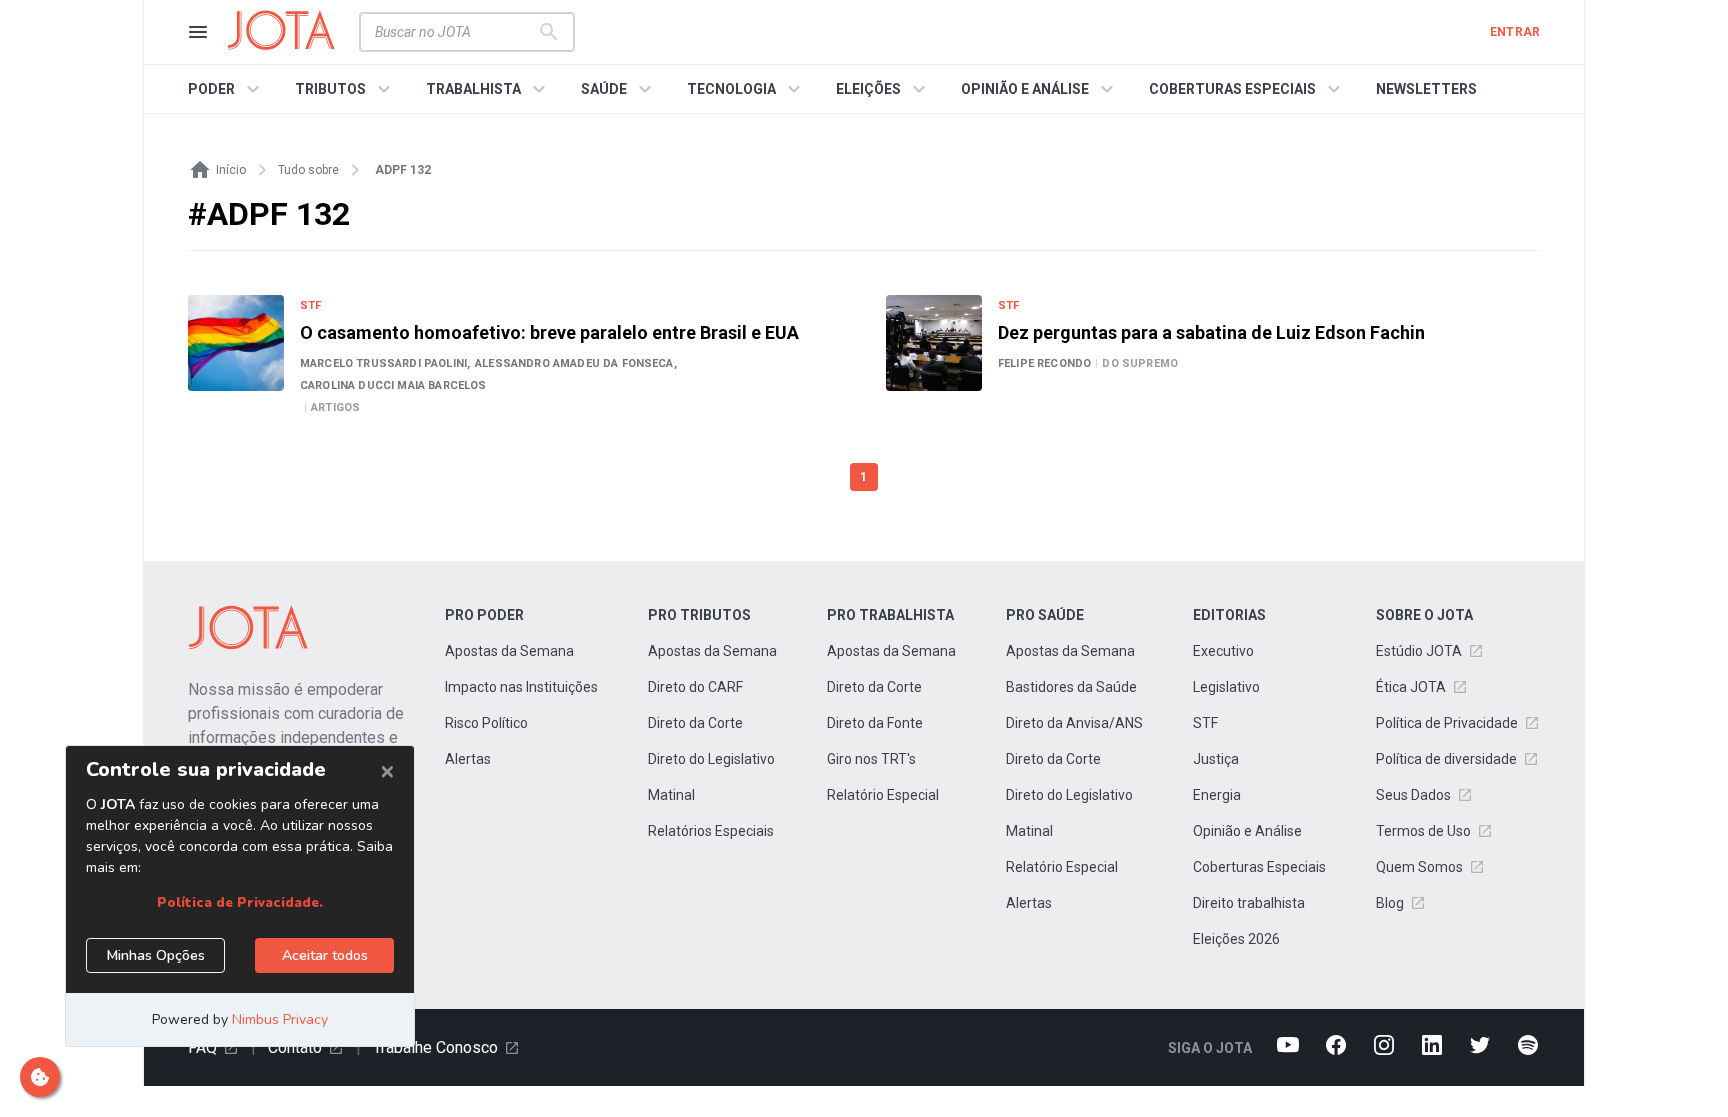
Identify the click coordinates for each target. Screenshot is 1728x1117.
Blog (1390, 903)
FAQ (202, 1047)
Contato (295, 1047)
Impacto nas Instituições (521, 687)
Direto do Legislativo (711, 759)
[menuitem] (226, 89)
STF (1205, 723)
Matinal (671, 795)
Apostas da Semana (509, 651)
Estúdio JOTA (1419, 651)
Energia (1217, 795)
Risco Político (486, 723)
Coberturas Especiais (1259, 867)
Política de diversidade (1446, 759)
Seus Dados (1413, 795)
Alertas (468, 759)
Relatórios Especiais (711, 831)
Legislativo (1226, 687)
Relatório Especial (883, 795)
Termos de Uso (1423, 831)
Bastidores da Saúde (1071, 687)
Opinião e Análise (1247, 831)
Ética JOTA (1411, 687)
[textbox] (455, 32)
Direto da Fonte (875, 723)
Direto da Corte (695, 723)
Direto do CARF (695, 687)
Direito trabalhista (1249, 903)
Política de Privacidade (1447, 723)
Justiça (1216, 759)
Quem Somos (1419, 867)
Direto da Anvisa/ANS (1074, 723)
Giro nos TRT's (871, 759)
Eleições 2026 (1236, 939)
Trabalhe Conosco (435, 1047)
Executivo (1223, 651)
